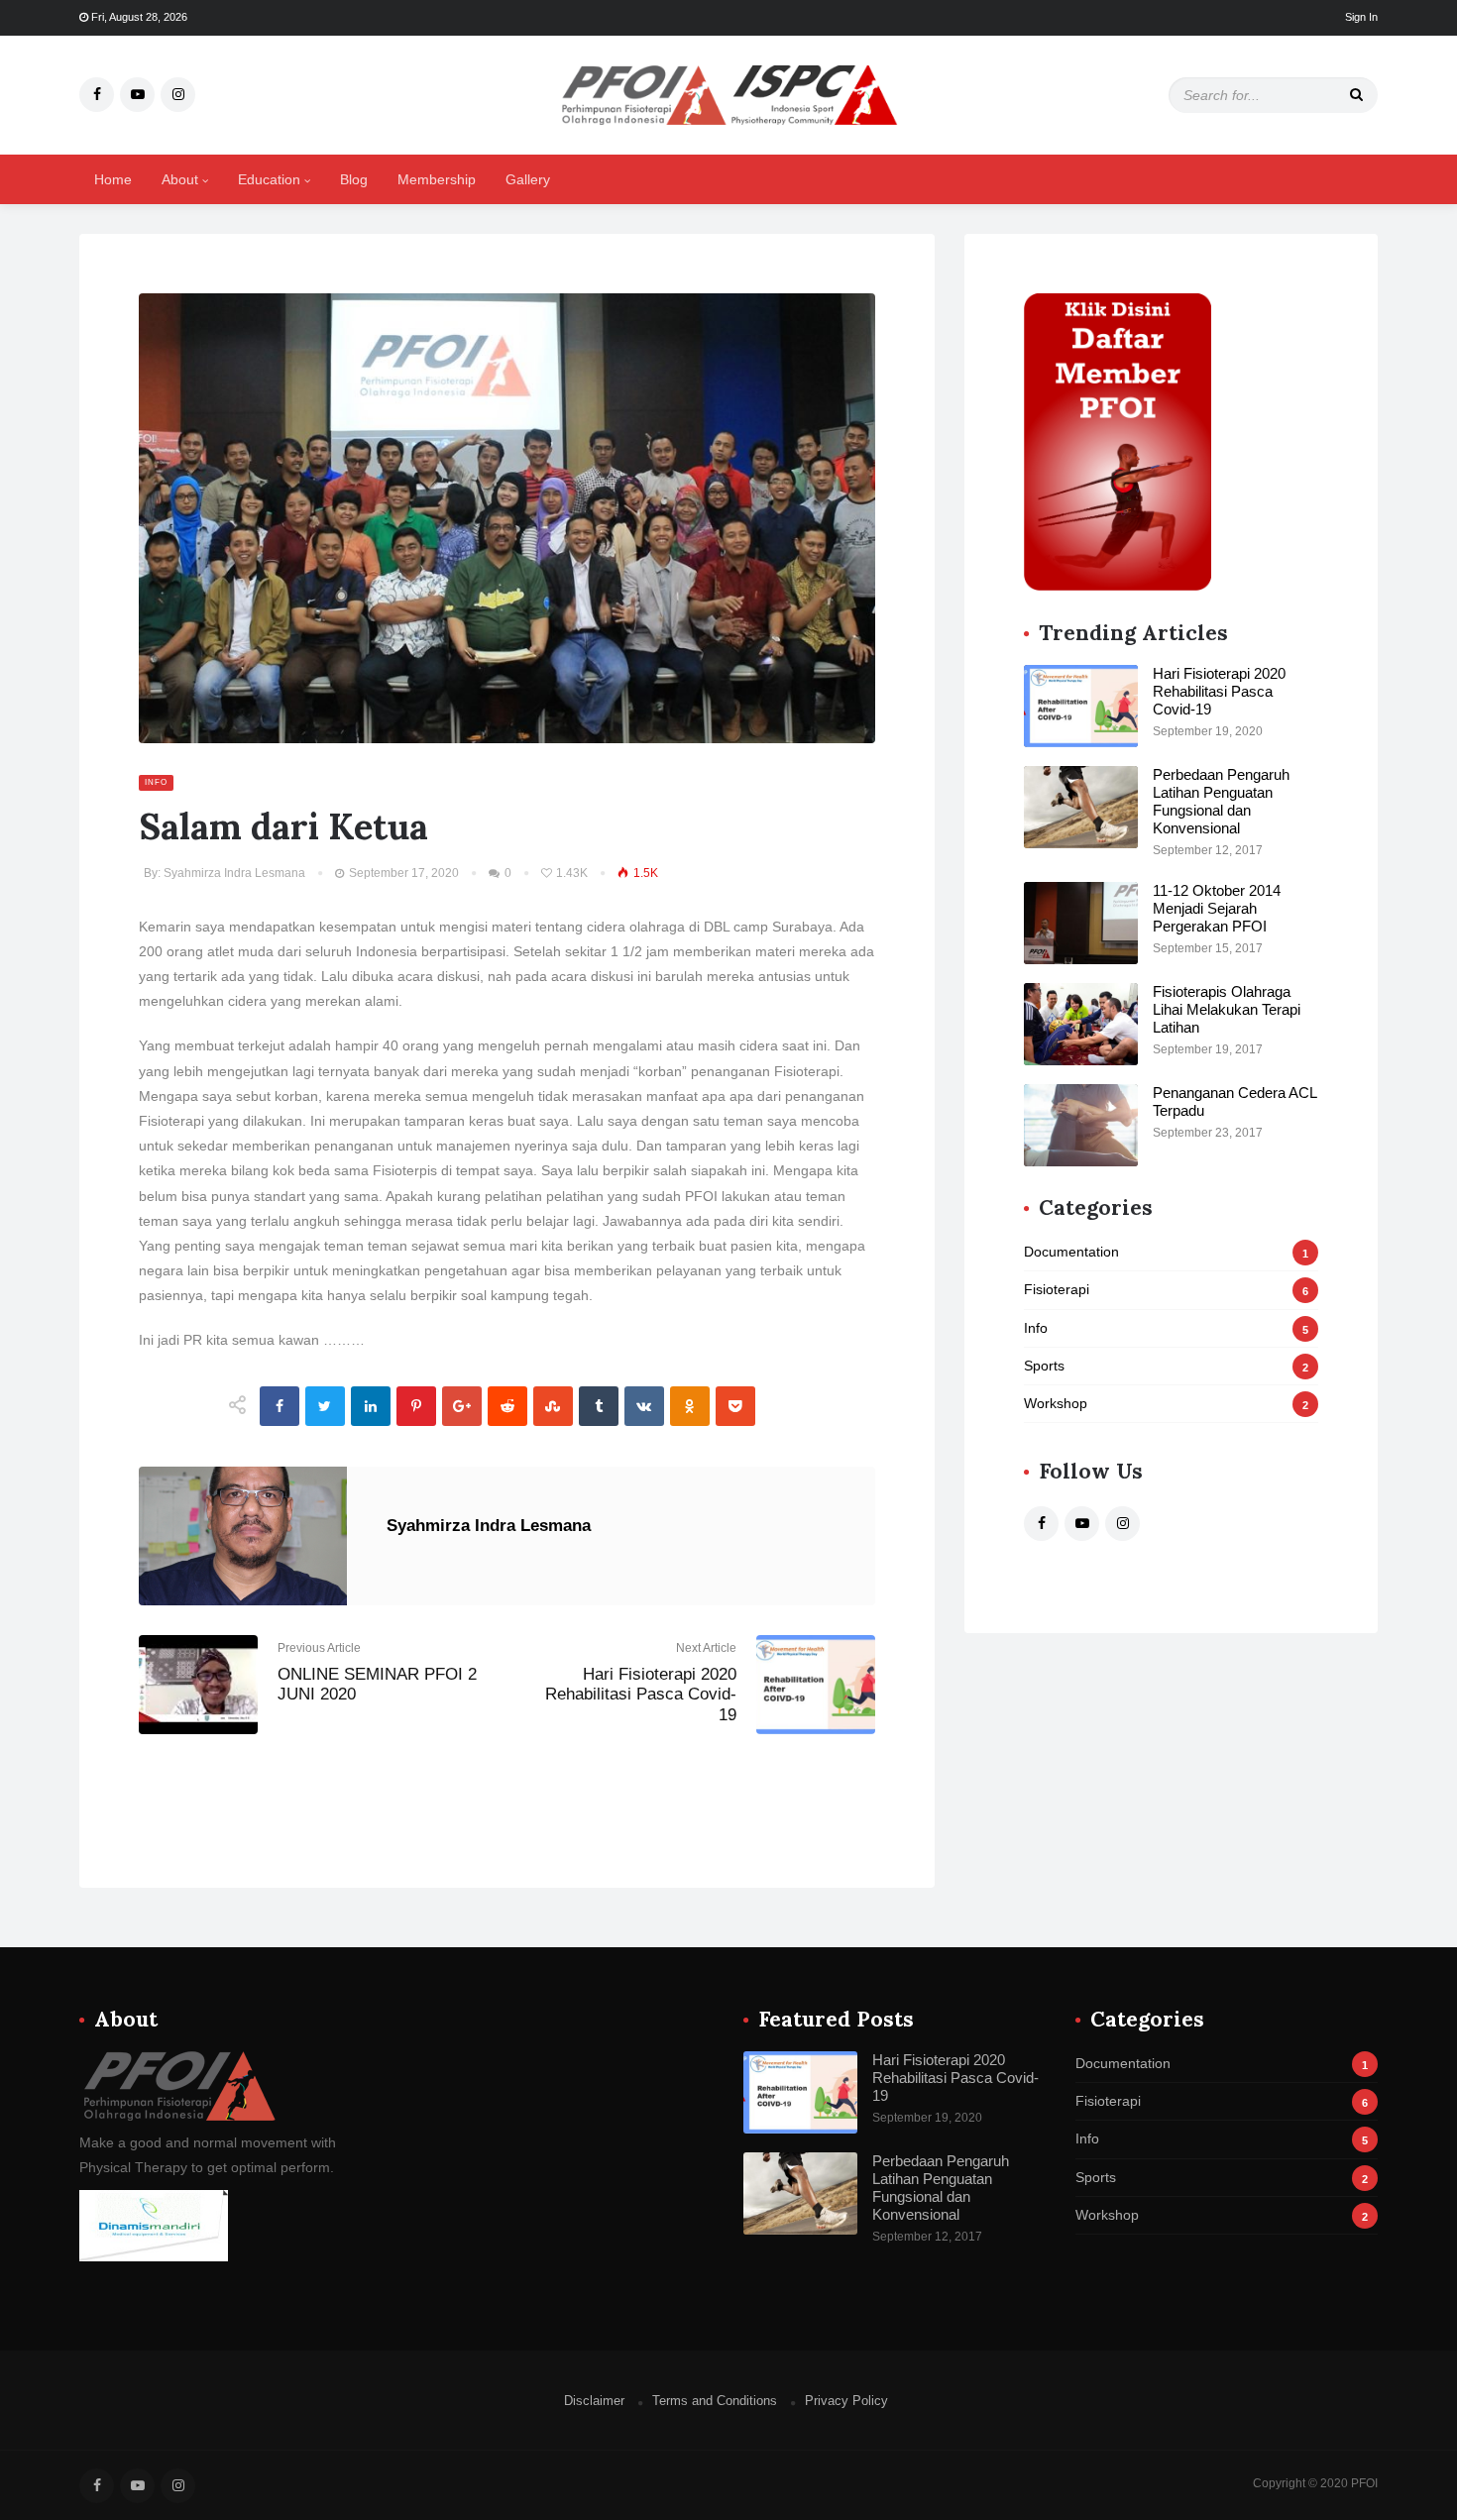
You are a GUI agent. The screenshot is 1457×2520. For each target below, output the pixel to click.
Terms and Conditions (715, 2401)
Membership (437, 179)
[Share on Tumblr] (599, 1406)
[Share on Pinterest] (416, 1406)
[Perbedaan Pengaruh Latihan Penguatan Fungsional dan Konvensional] (1081, 807)
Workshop (1166, 1403)
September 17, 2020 (402, 873)
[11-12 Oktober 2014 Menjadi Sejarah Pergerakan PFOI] (1081, 923)
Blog (354, 179)
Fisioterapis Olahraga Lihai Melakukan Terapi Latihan (1227, 1009)
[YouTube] (137, 95)
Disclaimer (594, 2401)
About (182, 179)
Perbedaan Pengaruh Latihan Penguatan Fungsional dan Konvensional (1221, 801)
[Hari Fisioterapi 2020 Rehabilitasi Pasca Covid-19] (1081, 706)
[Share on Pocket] (735, 1406)
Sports (1166, 1366)
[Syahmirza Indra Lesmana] (243, 1536)
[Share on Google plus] (462, 1406)
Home (113, 179)
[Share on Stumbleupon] (553, 1406)
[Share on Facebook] (280, 1406)
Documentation (1166, 1252)
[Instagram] (178, 95)
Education (271, 179)
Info (156, 782)
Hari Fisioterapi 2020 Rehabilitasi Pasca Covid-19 (641, 1695)
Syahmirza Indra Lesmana (234, 873)
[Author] (178, 2085)
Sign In (1361, 17)
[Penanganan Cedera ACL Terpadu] (1081, 1125)
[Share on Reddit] (507, 1406)
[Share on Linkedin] (371, 1406)
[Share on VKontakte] (644, 1406)
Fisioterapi (1166, 1289)
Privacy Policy (846, 2401)
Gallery (528, 179)
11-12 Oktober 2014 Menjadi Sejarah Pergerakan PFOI (1217, 908)
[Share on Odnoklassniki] (690, 1406)
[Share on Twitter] (325, 1406)
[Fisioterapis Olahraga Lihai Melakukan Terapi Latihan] (1081, 1024)
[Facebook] (97, 95)
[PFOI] (729, 93)
